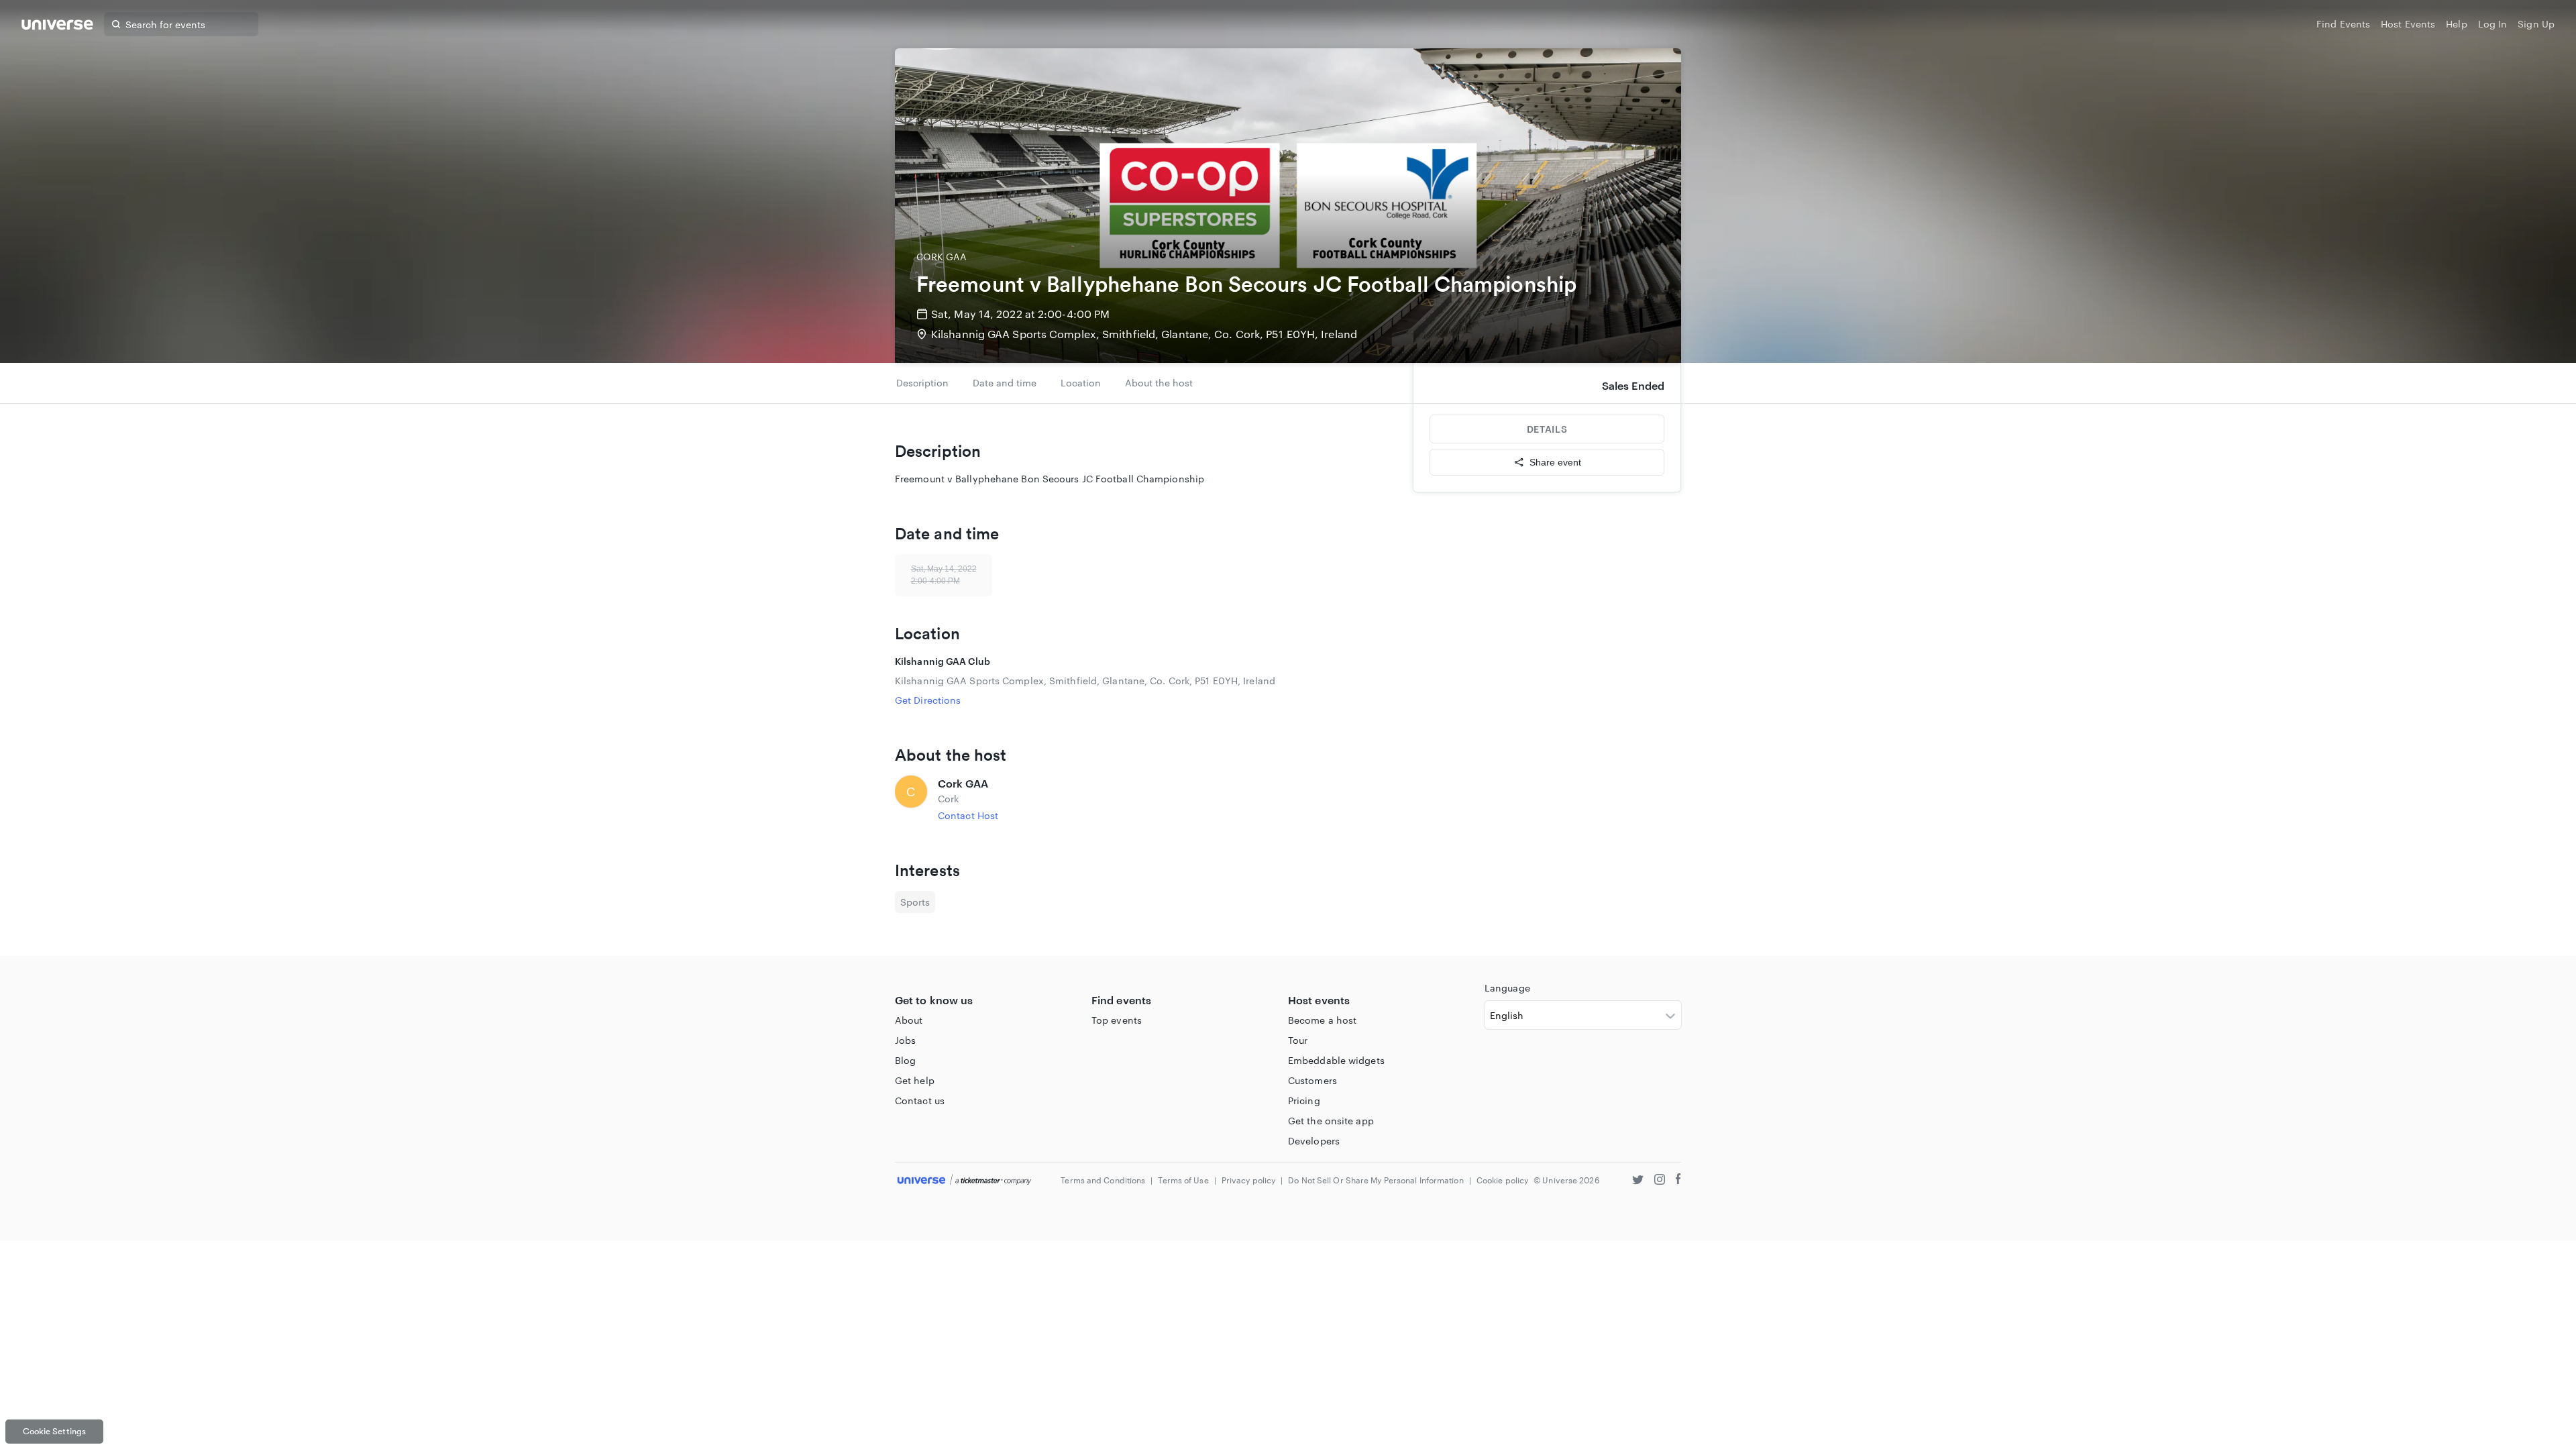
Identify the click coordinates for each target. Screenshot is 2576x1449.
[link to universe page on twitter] (1638, 1181)
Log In (2493, 24)
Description (922, 383)
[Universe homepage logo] (57, 26)
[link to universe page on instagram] (1660, 1181)
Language (1507, 988)
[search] (116, 24)
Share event (1555, 462)
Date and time (1005, 383)
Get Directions (928, 700)
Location (1081, 383)
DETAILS (1547, 429)
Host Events (2408, 24)
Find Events (2343, 24)
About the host (1159, 383)
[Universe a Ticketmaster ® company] (964, 1180)
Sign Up (2536, 24)
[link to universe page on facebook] (1678, 1181)
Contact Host (968, 815)
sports (915, 902)
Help (2456, 24)
